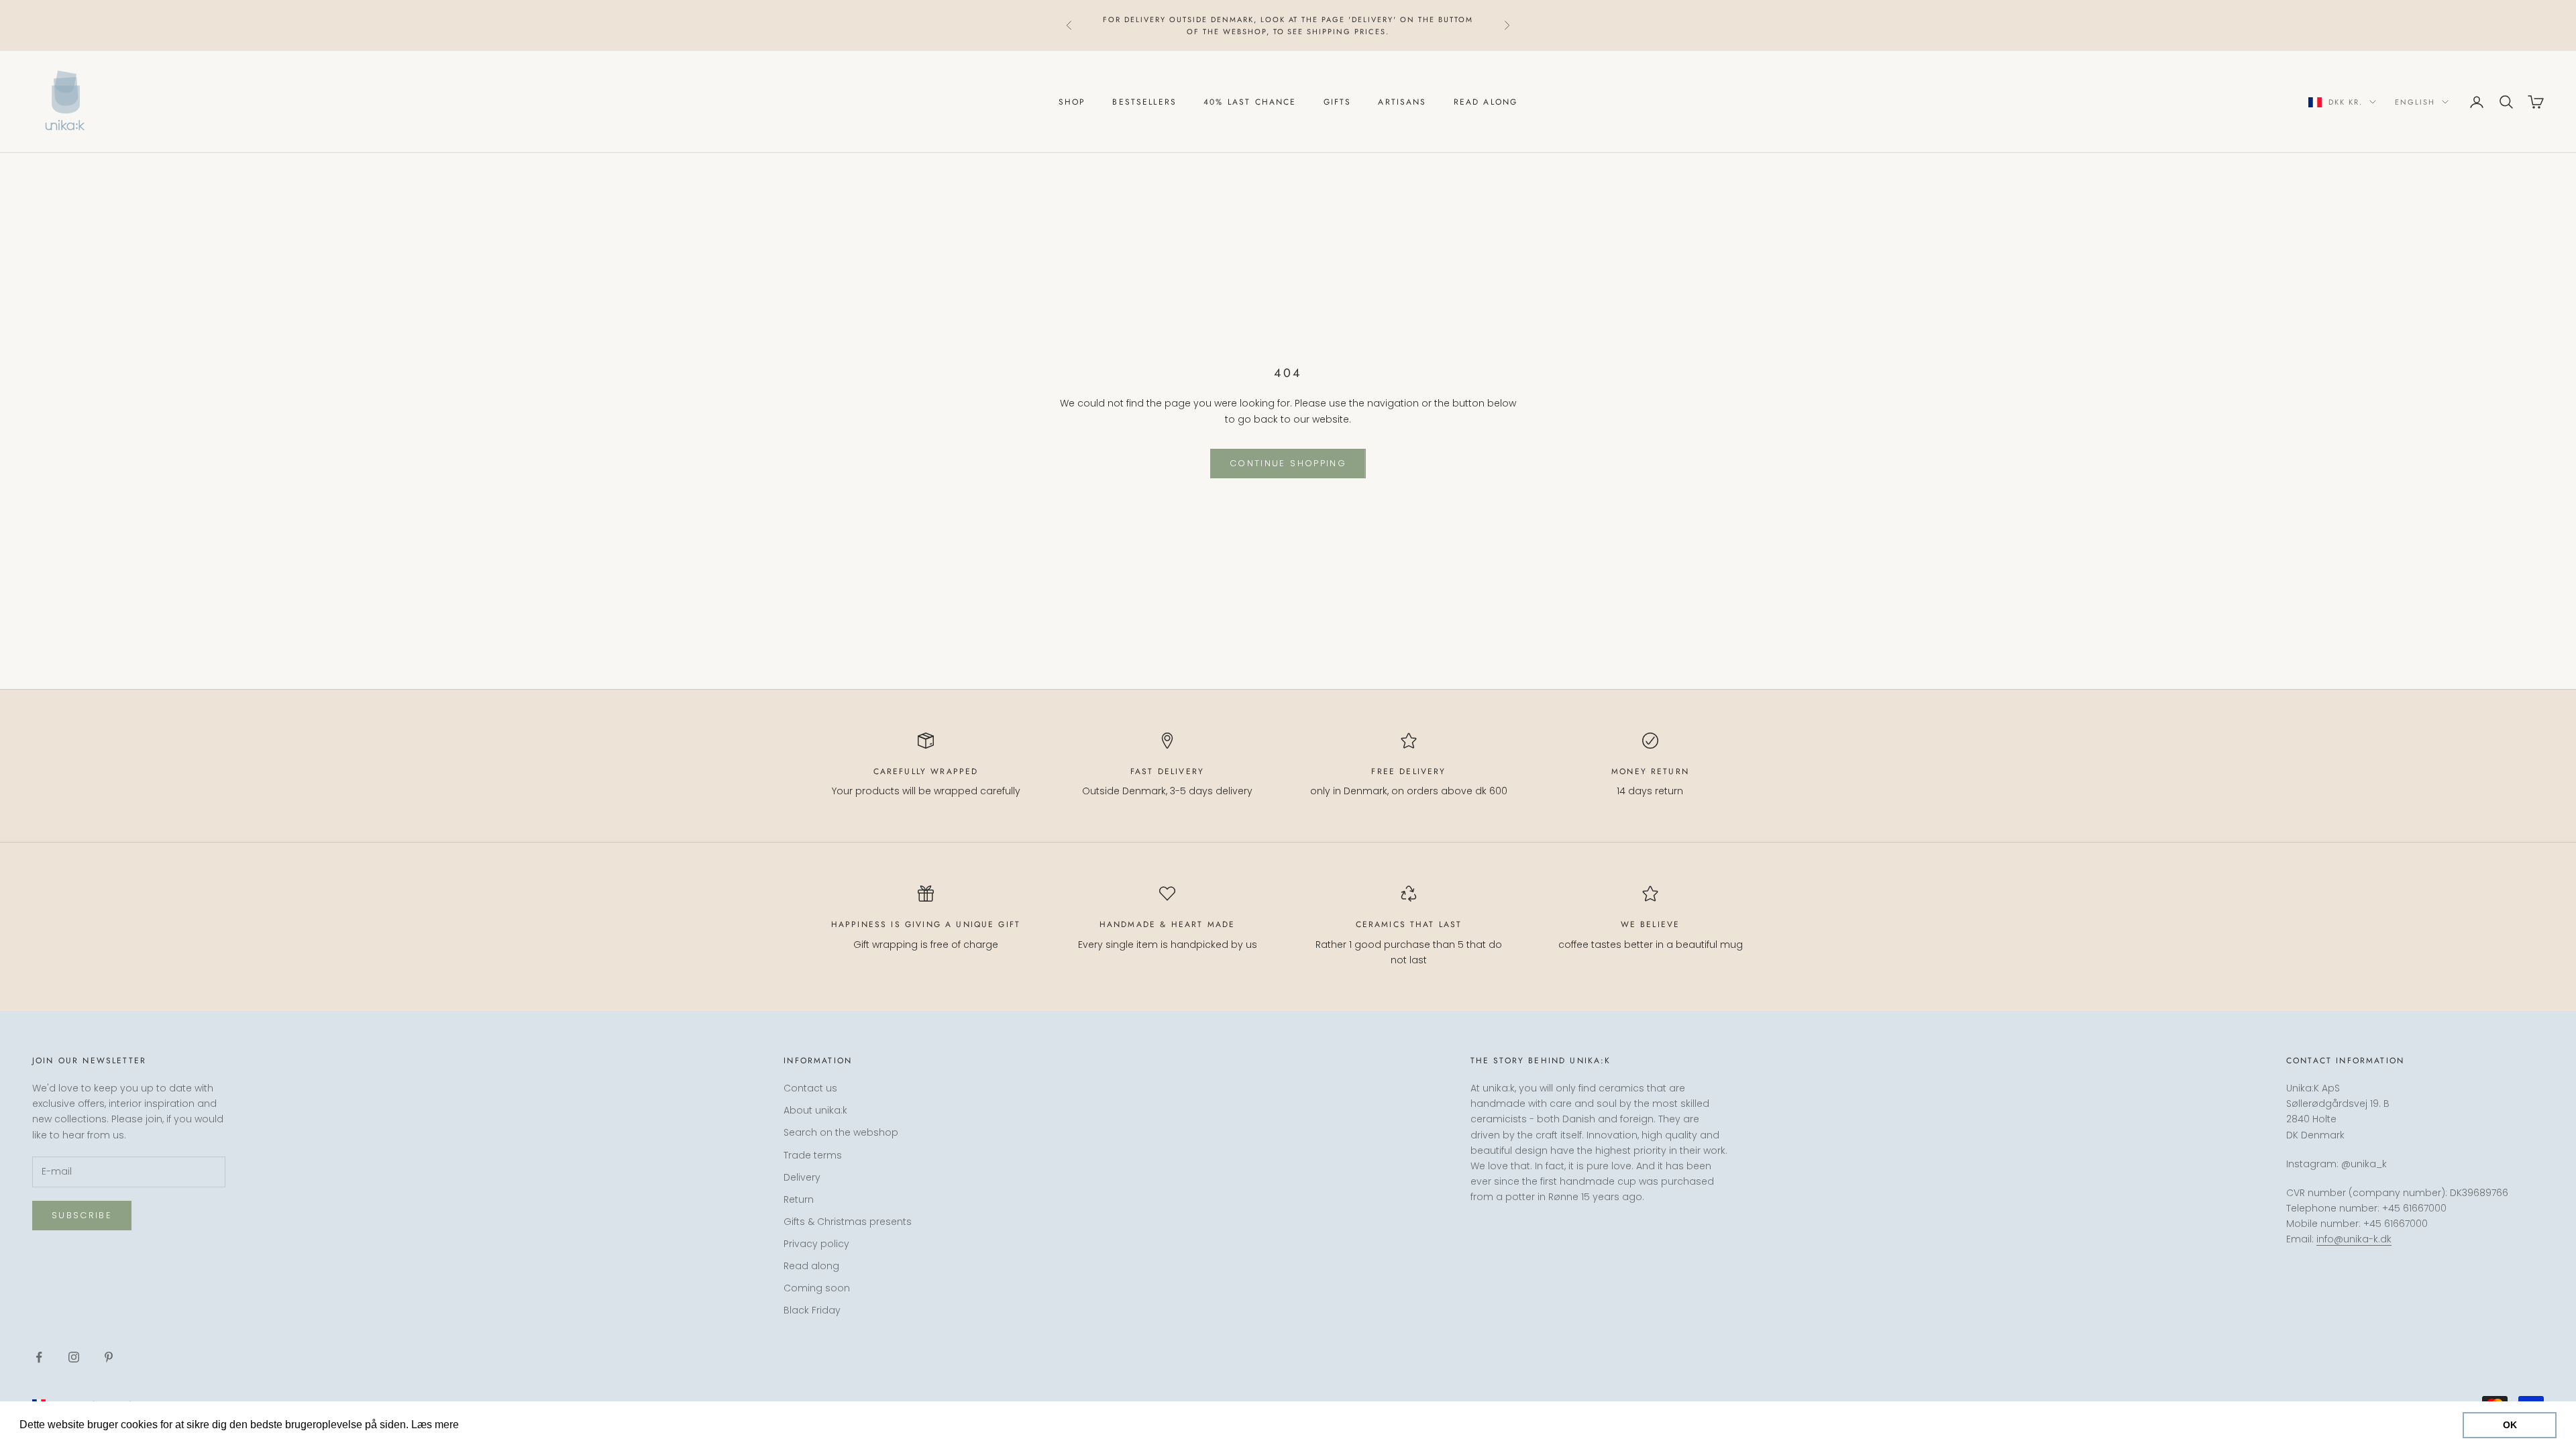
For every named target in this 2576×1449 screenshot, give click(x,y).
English (2415, 102)
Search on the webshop (841, 1132)
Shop (1072, 102)
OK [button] (2510, 1425)
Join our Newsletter (2427, 1391)
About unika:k (815, 1110)
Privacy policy (816, 1244)
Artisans (1402, 102)
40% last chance (1250, 102)
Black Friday (812, 1310)
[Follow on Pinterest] (109, 1357)
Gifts (1338, 102)
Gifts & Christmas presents (848, 1222)
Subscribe (82, 1215)
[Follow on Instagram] (74, 1357)
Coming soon (817, 1288)
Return (799, 1199)
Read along (1486, 102)
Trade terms (813, 1155)
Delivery (802, 1177)
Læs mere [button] (487, 1425)
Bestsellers (1144, 102)
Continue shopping (1288, 463)
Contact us (810, 1088)
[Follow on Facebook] (39, 1357)
